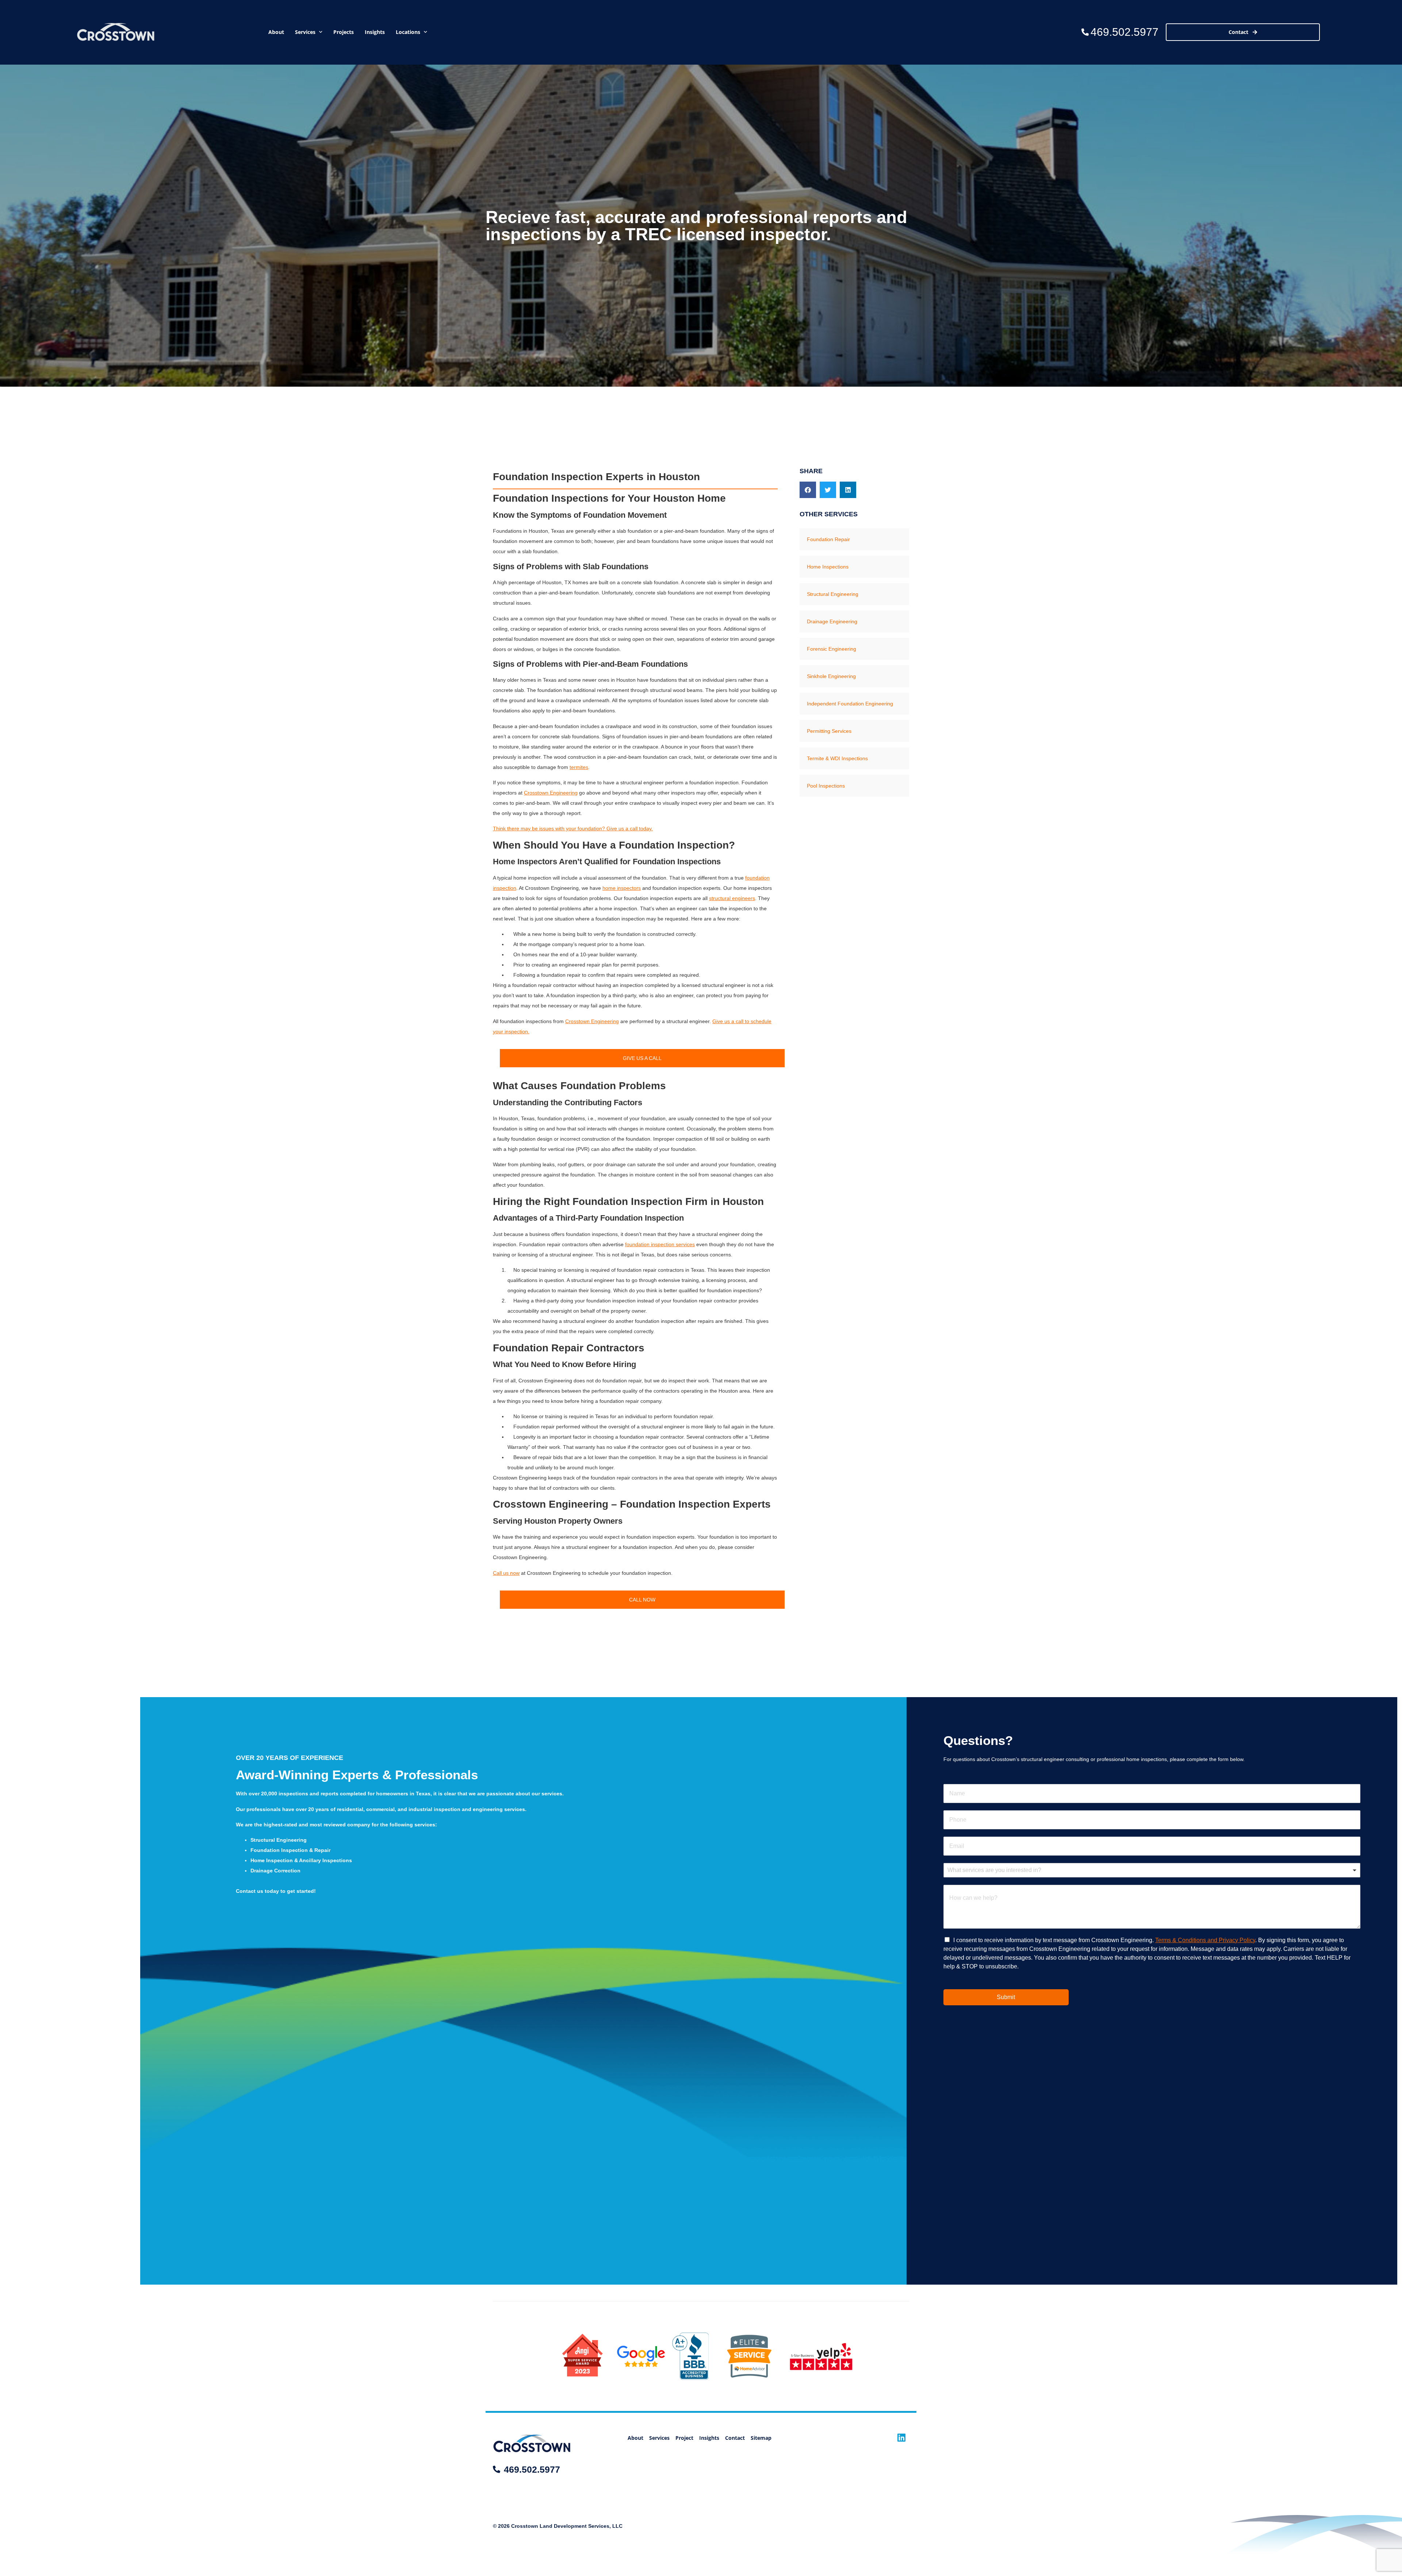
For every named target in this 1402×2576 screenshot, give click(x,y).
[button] (808, 490)
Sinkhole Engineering (831, 676)
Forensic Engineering (832, 649)
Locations (408, 32)
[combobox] (1152, 1870)
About (276, 32)
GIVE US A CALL (642, 1058)
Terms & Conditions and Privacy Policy (1205, 1940)
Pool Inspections (826, 786)
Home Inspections (828, 567)
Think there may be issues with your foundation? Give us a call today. (573, 828)
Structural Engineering (833, 594)
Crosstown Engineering (551, 793)
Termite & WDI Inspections (837, 758)
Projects (344, 32)
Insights (375, 32)
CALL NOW (642, 1600)
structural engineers (732, 898)
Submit (1006, 1997)
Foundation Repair (828, 539)
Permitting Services (829, 731)
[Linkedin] (902, 2437)
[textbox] (1149, 1870)
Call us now (506, 1573)
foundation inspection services (660, 1244)
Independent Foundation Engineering (850, 704)
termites (579, 767)
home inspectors (622, 888)
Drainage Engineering (832, 621)
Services (305, 32)
